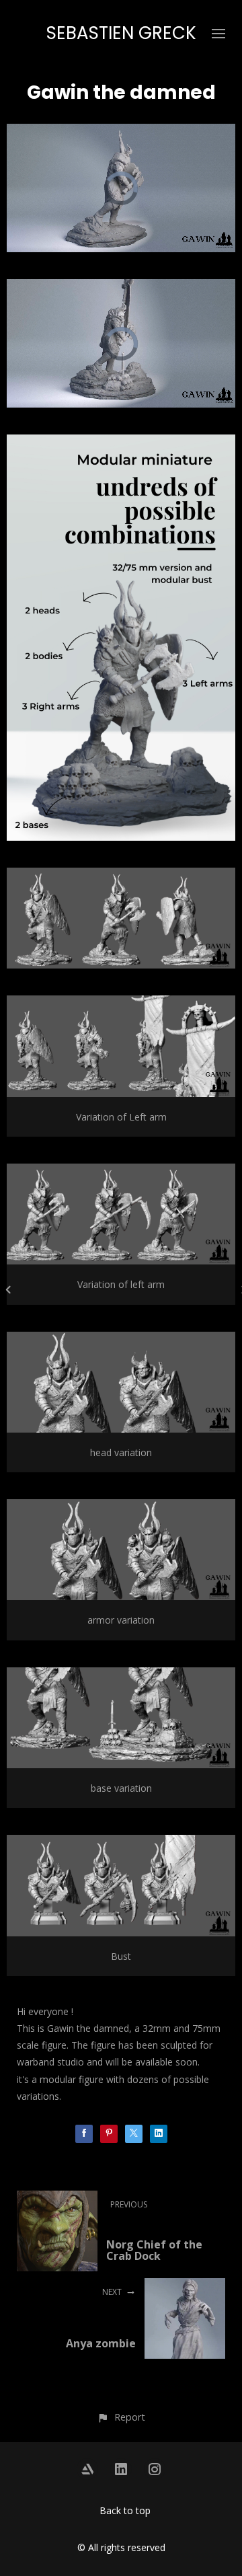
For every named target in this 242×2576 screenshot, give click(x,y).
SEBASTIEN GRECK (121, 33)
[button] (121, 2417)
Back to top (125, 2510)
